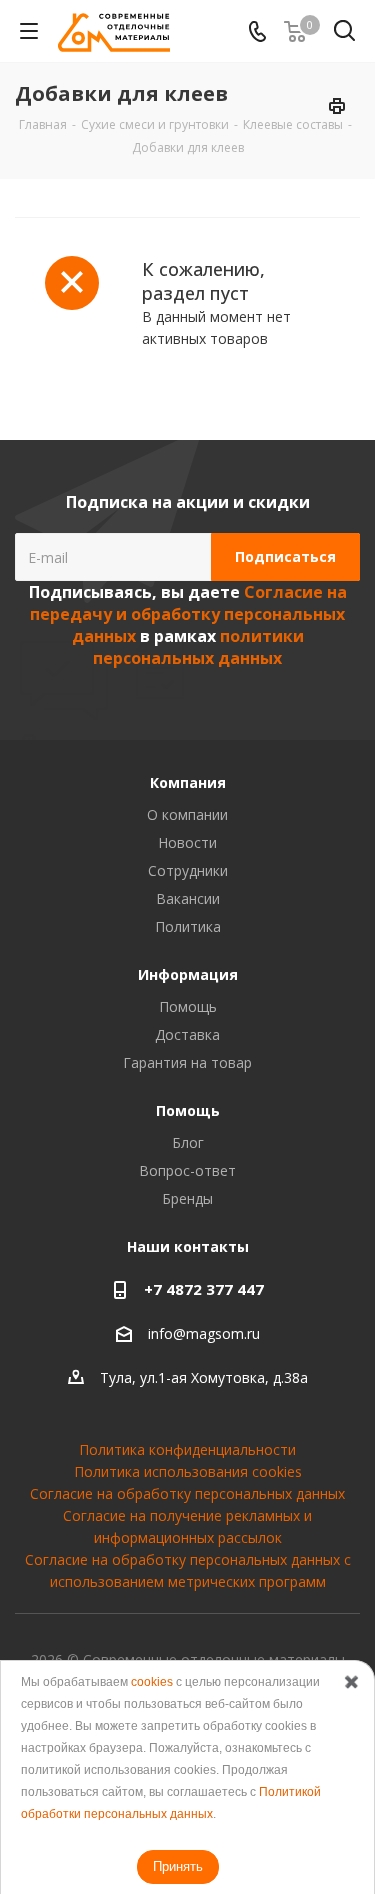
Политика (188, 926)
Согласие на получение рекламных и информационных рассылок (187, 1526)
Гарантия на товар (187, 1062)
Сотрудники (188, 870)
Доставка (187, 1034)
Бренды (187, 1198)
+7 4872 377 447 (204, 1289)
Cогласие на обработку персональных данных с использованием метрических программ (188, 1570)
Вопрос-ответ (187, 1170)
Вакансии (188, 898)
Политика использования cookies (188, 1471)
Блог (188, 1142)
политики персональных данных (198, 647)
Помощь (188, 1006)
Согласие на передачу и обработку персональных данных (188, 614)
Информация (188, 974)
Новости (187, 842)
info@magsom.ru (204, 1333)
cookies (152, 1682)
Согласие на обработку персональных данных (187, 1493)
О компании (187, 814)
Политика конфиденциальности (187, 1449)
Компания (188, 782)
